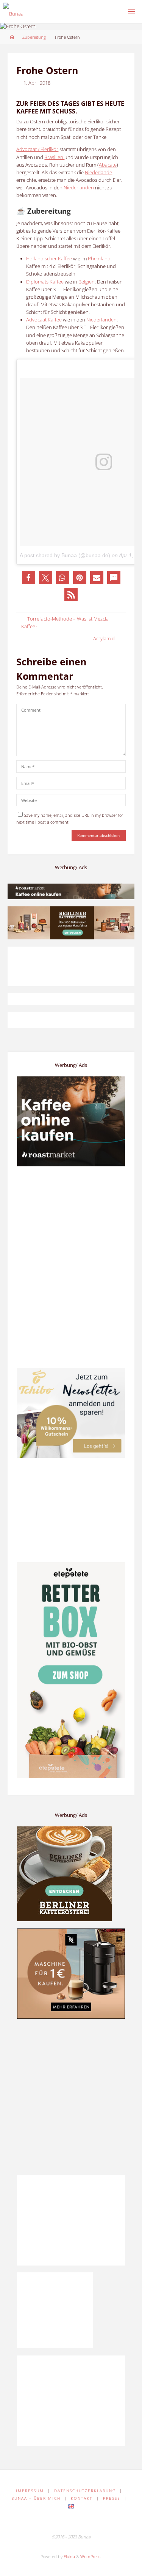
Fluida (69, 2556)
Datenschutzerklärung (85, 2491)
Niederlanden (79, 188)
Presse (112, 2498)
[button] (29, 577)
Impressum (30, 2491)
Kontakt (82, 2498)
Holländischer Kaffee (49, 259)
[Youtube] (92, 2522)
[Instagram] (78, 2522)
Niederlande (98, 173)
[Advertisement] (71, 2097)
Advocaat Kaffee (44, 320)
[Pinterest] (64, 2522)
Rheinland (99, 259)
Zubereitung (34, 37)
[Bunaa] (13, 11)
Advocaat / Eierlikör (37, 149)
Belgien (87, 282)
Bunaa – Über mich (36, 2498)
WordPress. (91, 2556)
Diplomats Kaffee (45, 282)
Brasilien (54, 157)
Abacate (108, 165)
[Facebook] (49, 2522)
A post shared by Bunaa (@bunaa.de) (65, 555)
